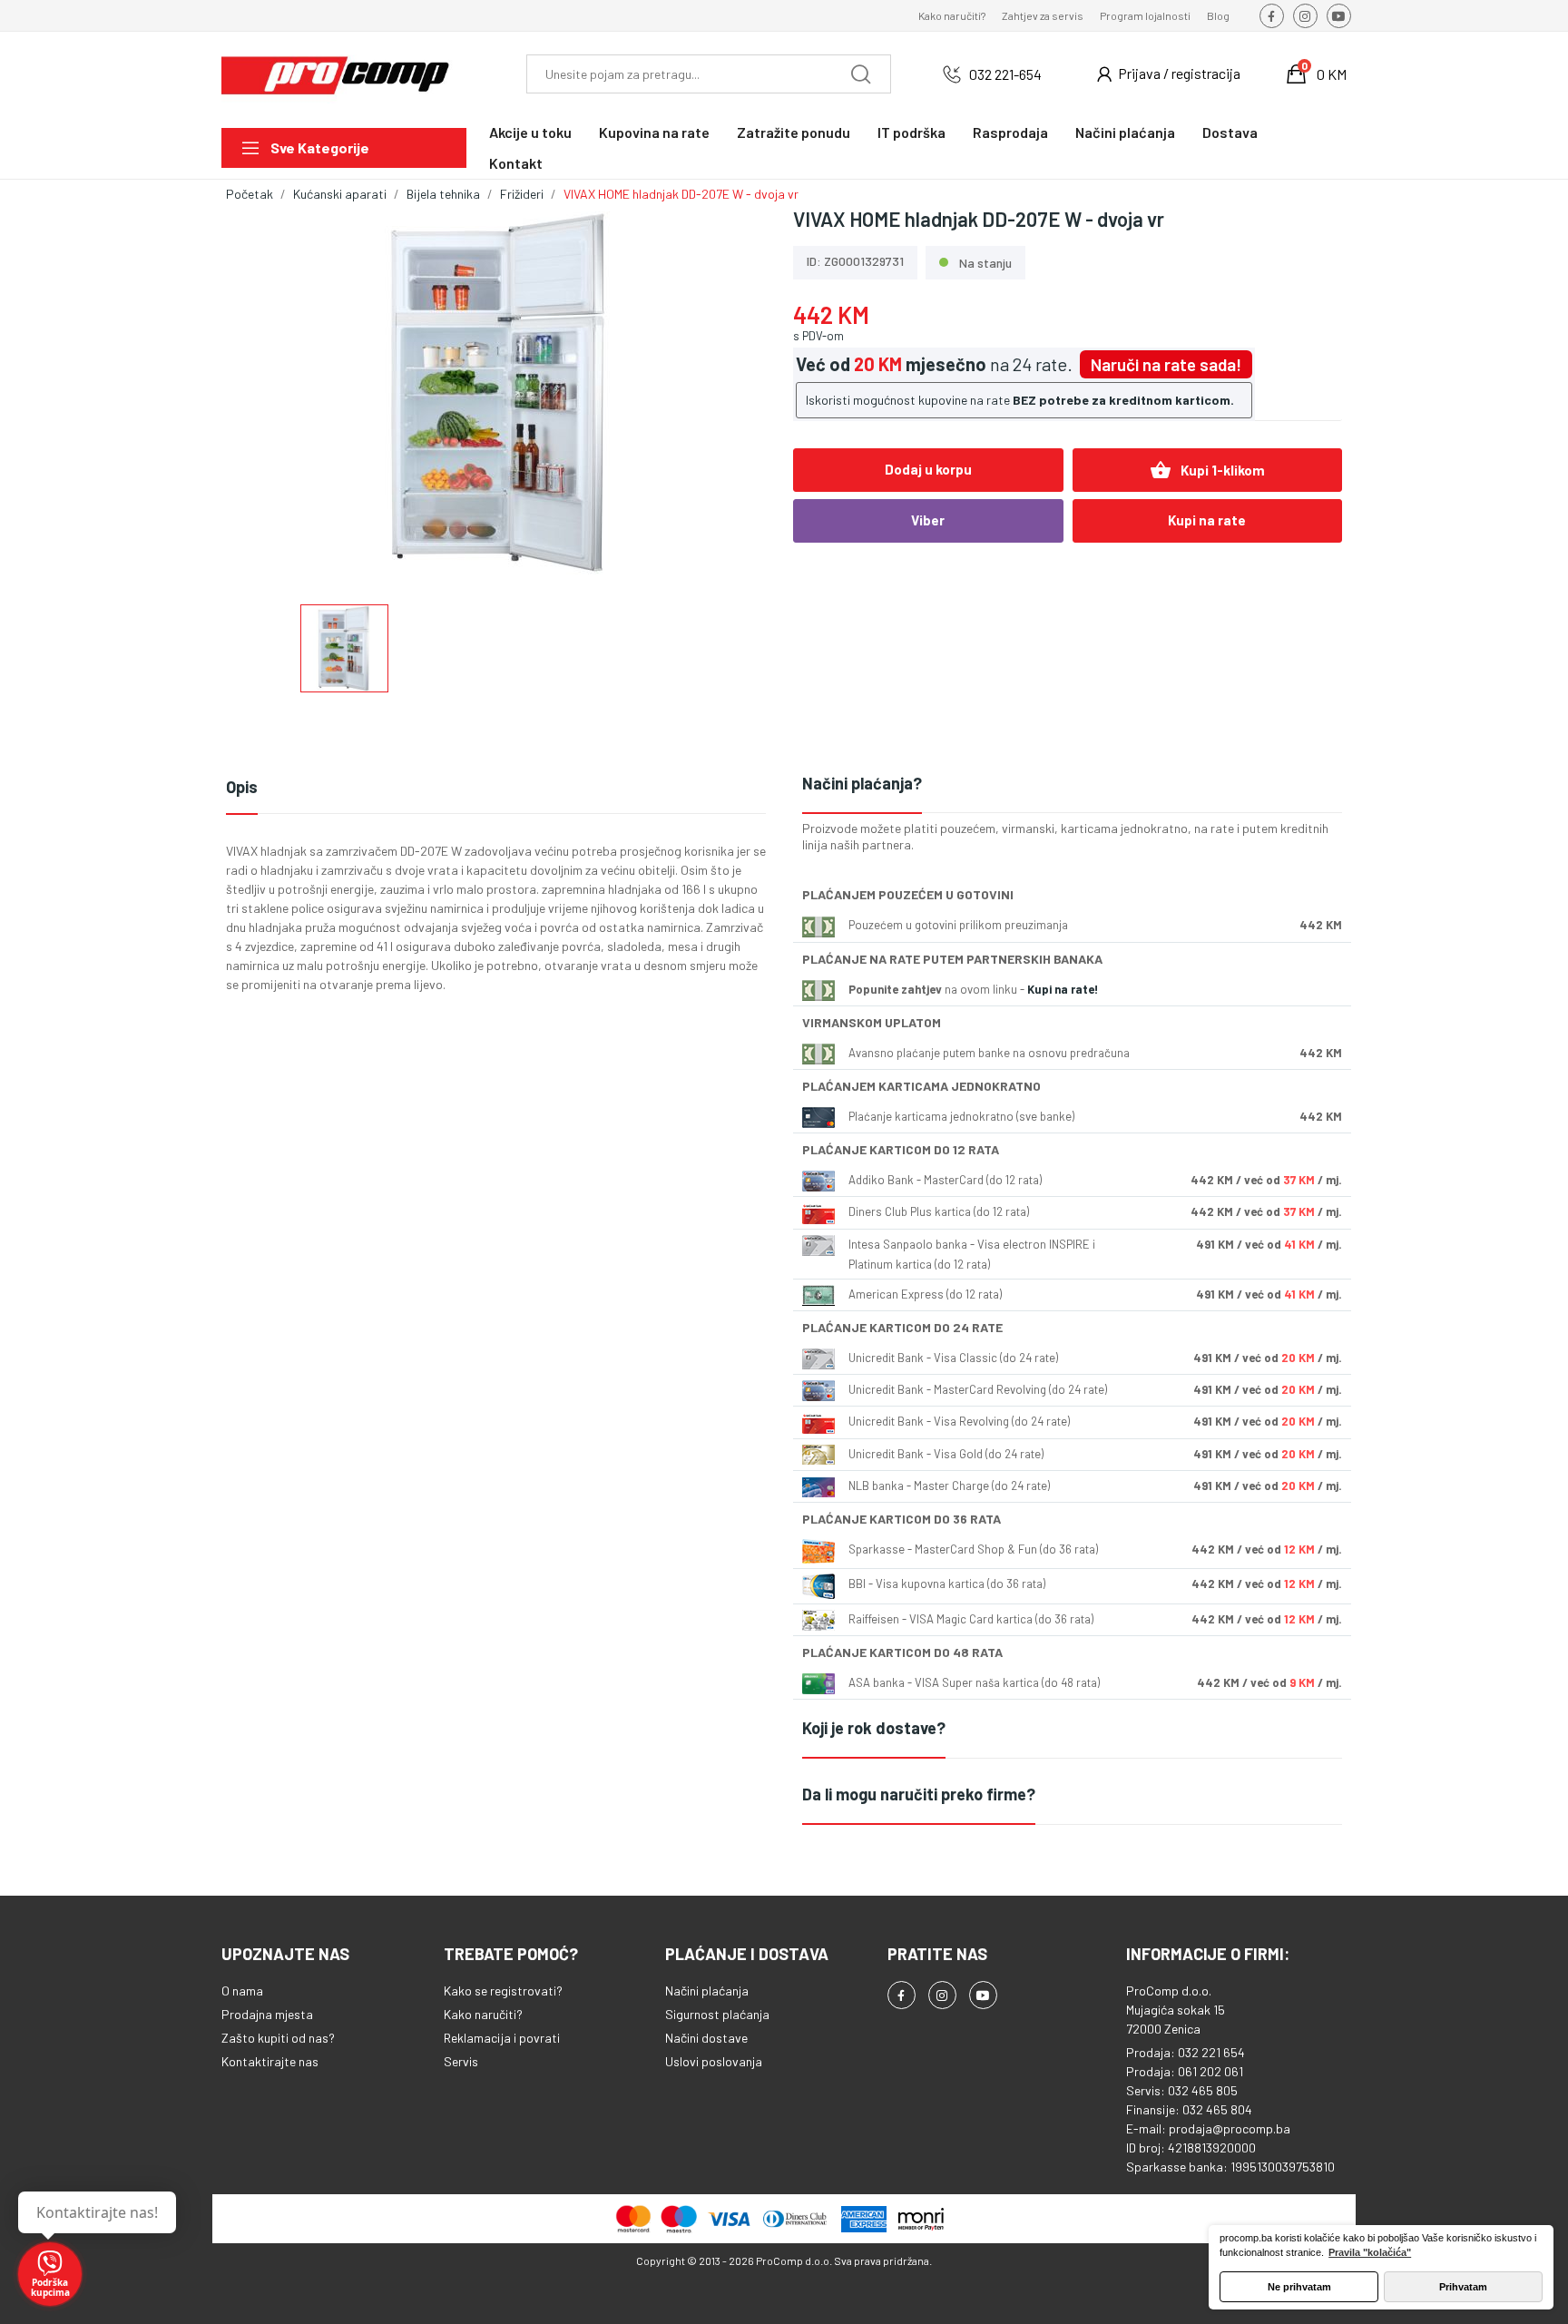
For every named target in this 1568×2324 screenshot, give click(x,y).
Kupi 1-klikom (1207, 470)
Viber (928, 520)
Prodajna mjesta (267, 2014)
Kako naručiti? (952, 15)
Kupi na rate (1207, 520)
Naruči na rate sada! (1166, 364)
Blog (1218, 15)
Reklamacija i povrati (502, 2038)
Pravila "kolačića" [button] (1370, 2252)
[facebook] (1272, 16)
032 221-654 (1005, 74)
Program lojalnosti (1145, 15)
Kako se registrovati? (503, 1991)
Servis (461, 2061)
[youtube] (1339, 16)
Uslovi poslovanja (714, 2061)
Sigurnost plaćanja (717, 2014)
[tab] (1072, 784)
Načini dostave (706, 2038)
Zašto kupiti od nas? (278, 2038)
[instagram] (1305, 16)
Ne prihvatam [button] (1299, 2287)
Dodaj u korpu (928, 469)
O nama (242, 1991)
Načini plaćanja (707, 1991)
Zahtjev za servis (1043, 15)
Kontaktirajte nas (270, 2061)
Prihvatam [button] (1463, 2287)
